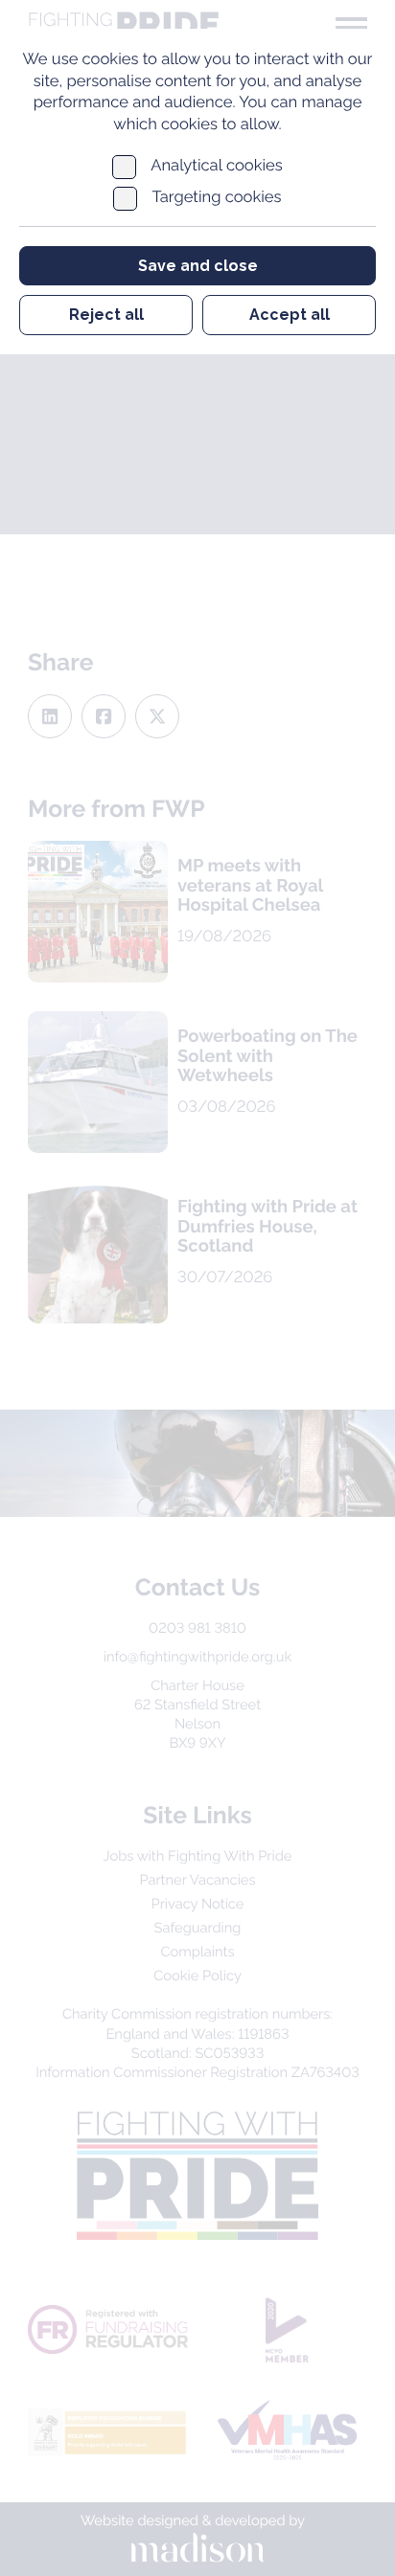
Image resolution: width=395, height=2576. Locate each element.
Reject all (106, 315)
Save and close (198, 266)
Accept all (290, 315)
